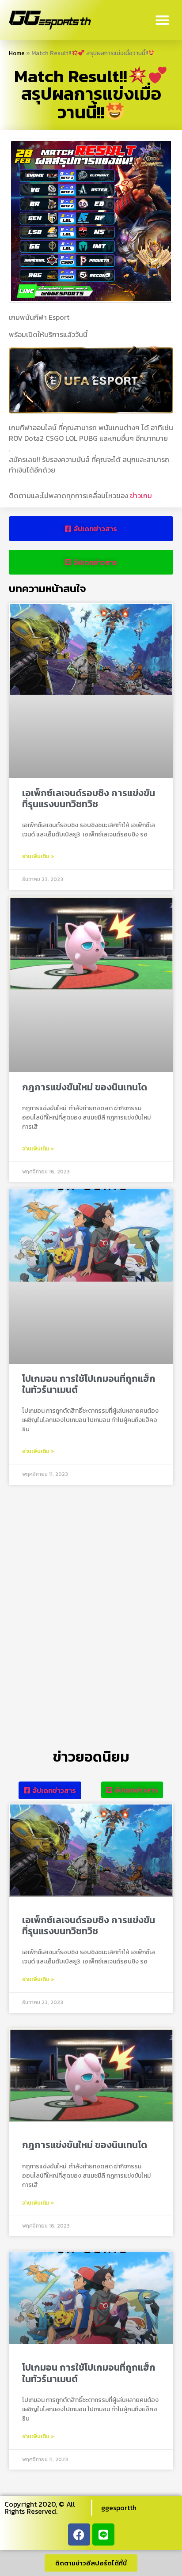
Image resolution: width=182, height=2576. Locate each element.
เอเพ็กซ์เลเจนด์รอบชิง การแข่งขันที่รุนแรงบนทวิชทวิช (89, 798)
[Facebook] (79, 2534)
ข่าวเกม (141, 496)
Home (17, 53)
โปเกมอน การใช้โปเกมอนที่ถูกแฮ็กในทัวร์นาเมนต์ (89, 1384)
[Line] (103, 2534)
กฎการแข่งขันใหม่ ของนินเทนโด (85, 1087)
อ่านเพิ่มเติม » (38, 856)
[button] (163, 20)
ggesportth (119, 2508)
